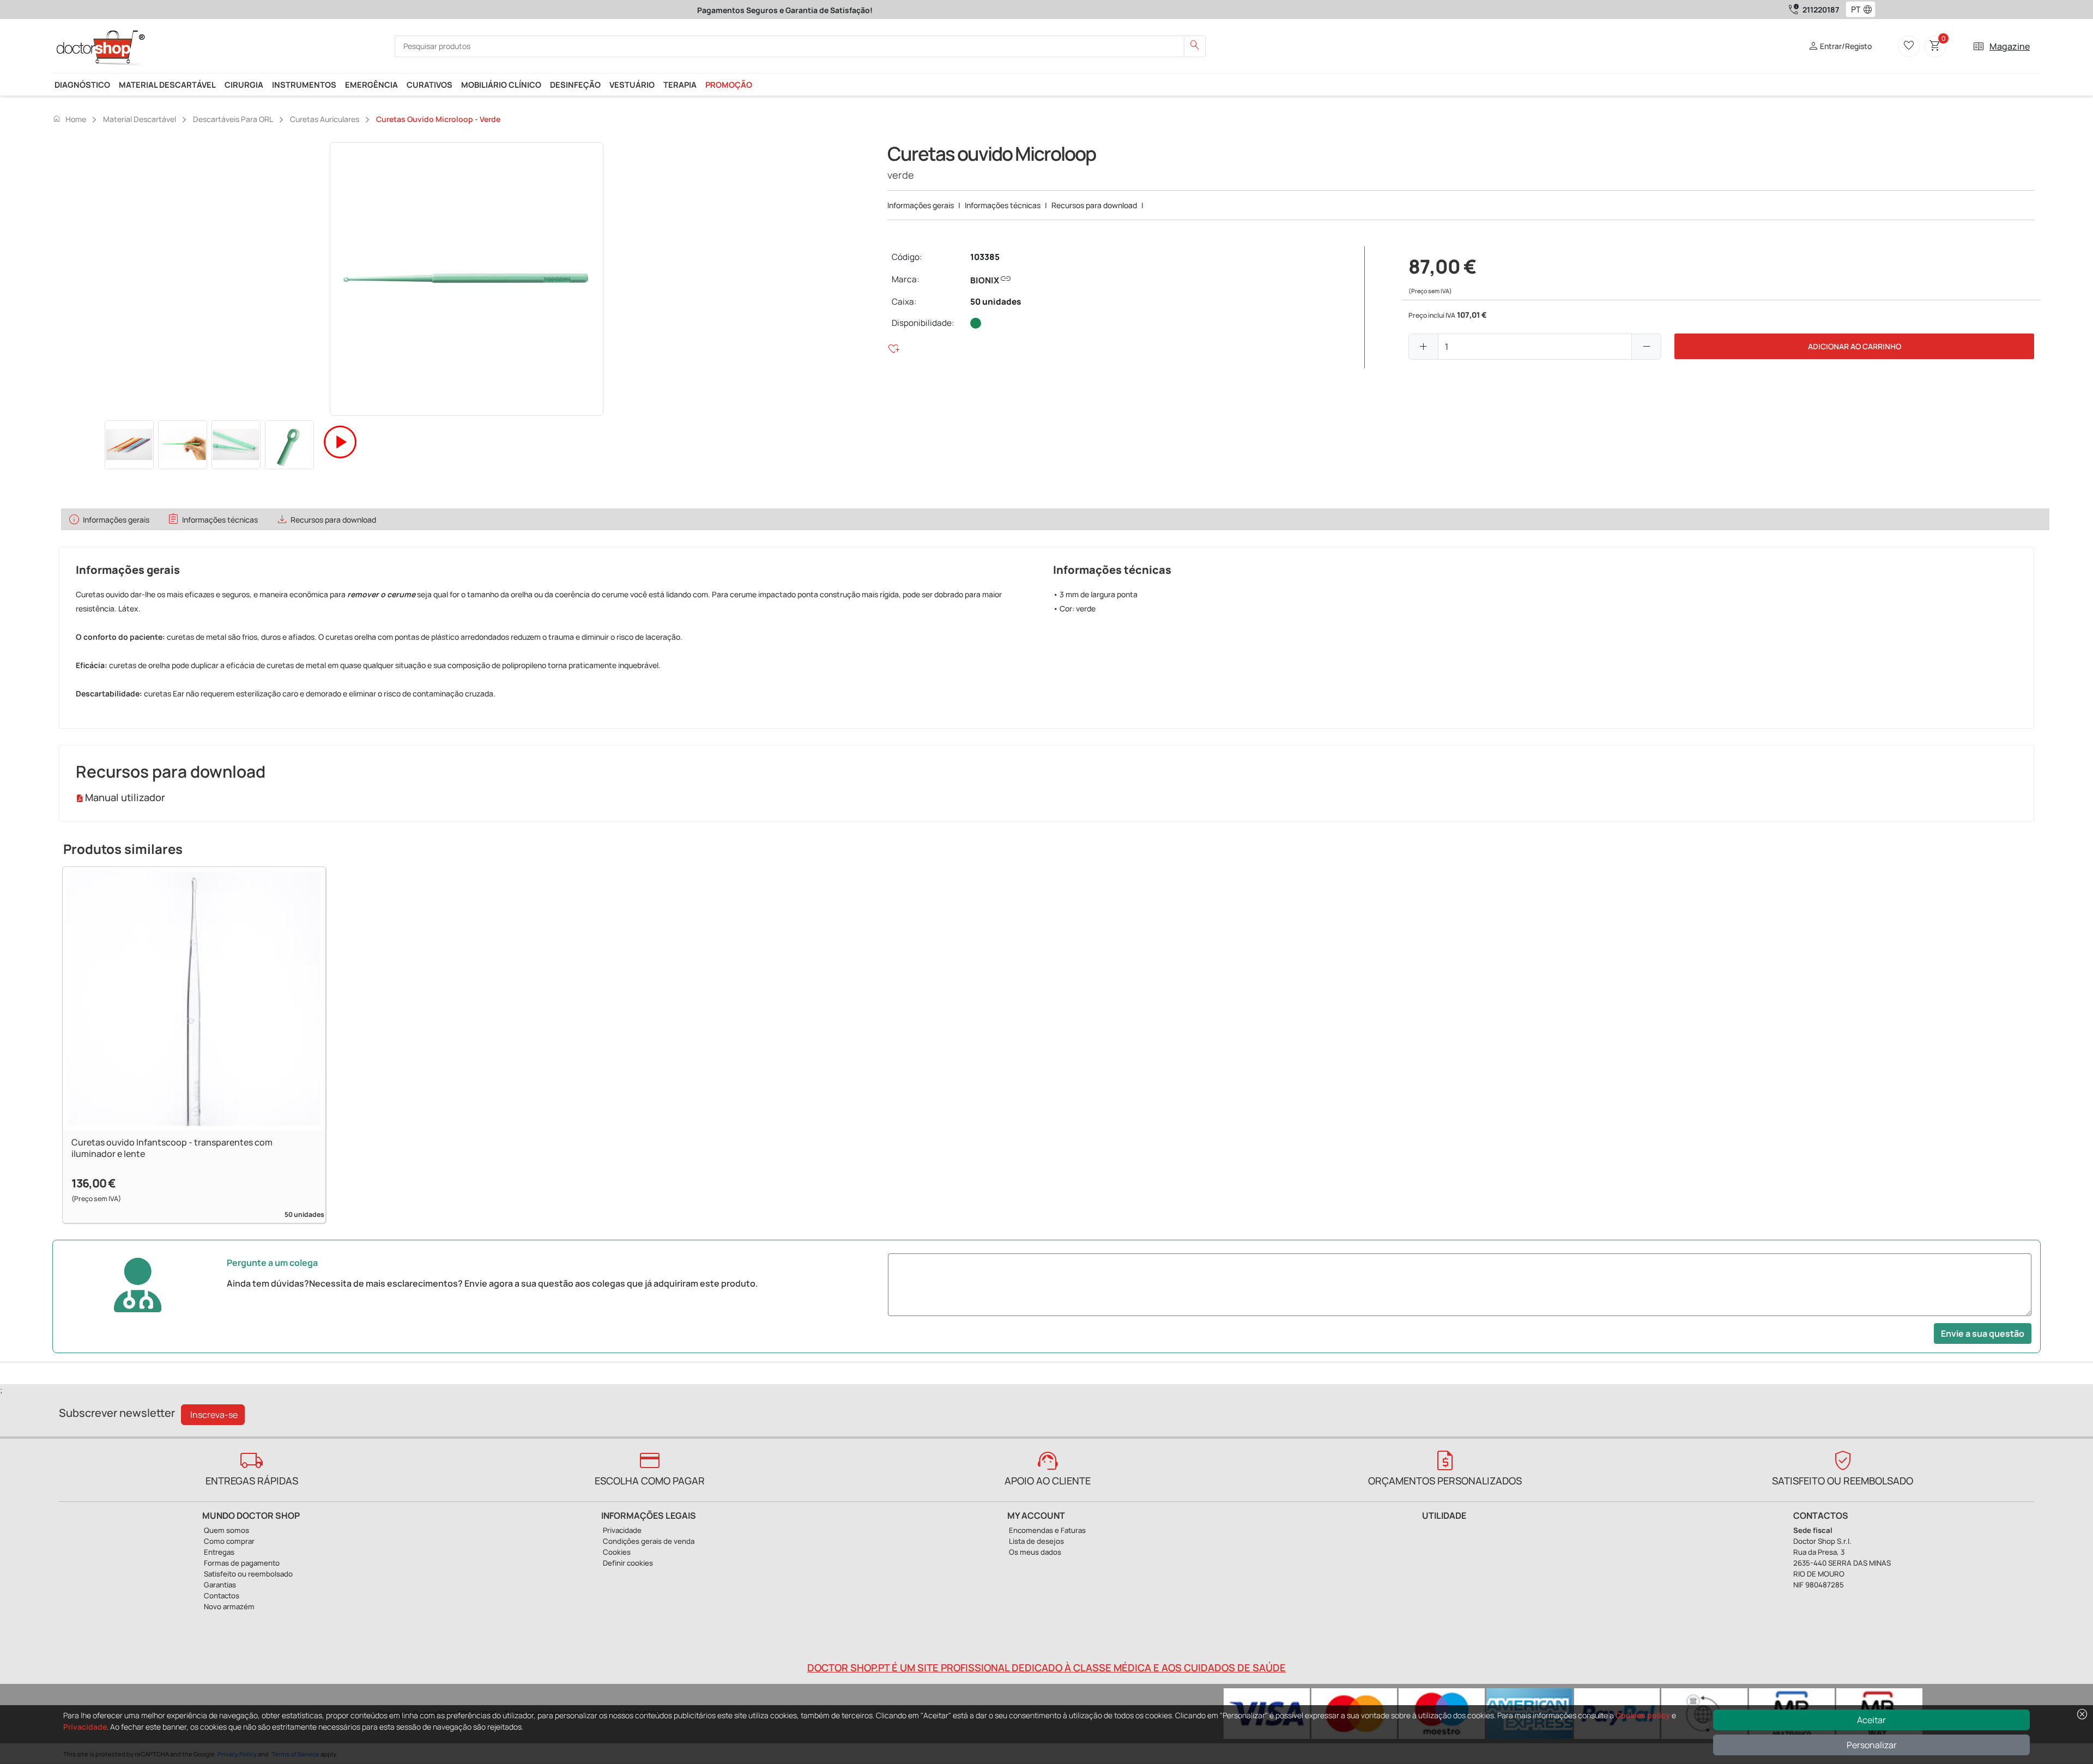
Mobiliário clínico (501, 84)
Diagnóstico (82, 84)
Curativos (430, 84)
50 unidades (996, 302)
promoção (729, 84)
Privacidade (85, 1727)
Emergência (371, 84)
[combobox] (1853, 10)
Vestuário (632, 84)
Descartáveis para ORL (233, 119)
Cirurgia (244, 84)
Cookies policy (1643, 1715)
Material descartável (167, 84)
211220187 (1821, 10)
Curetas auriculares (325, 119)
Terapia (680, 84)
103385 (985, 257)
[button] (1870, 10)
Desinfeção (575, 84)
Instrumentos (304, 84)
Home (69, 119)
